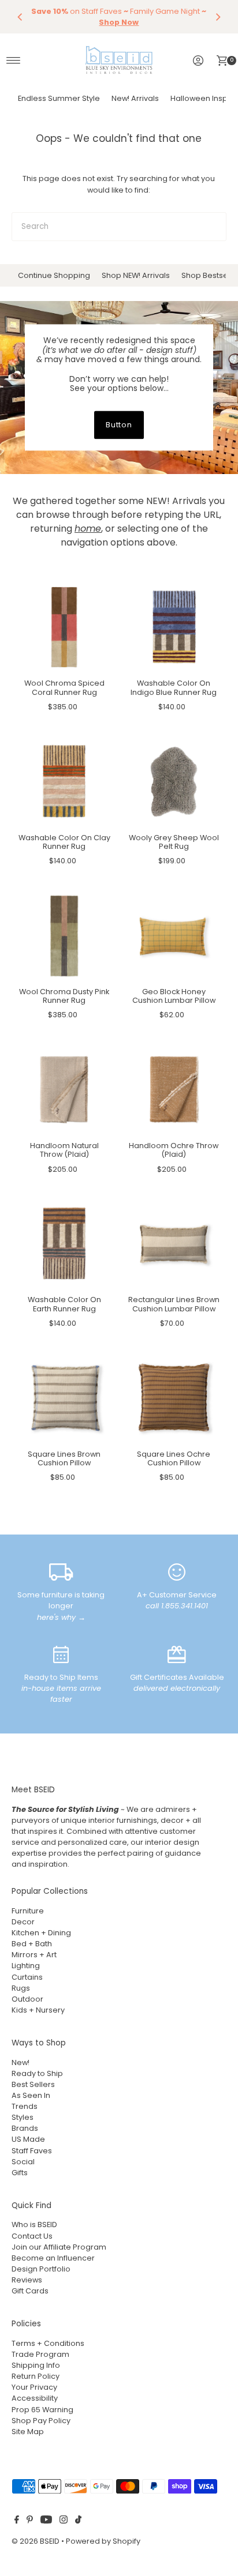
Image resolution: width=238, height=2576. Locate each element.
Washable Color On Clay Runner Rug (64, 842)
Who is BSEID (34, 2225)
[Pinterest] (30, 2521)
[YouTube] (46, 2521)
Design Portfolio (41, 2269)
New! (21, 2062)
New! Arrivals (135, 98)
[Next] (218, 17)
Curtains (27, 1977)
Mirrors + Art (34, 1955)
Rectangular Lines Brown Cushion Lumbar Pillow (174, 1304)
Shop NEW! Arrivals (136, 275)
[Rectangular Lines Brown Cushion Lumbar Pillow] (174, 1244)
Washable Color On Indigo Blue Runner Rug (174, 687)
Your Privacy (34, 2387)
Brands (25, 2128)
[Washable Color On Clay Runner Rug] (64, 781)
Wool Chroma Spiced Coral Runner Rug (64, 687)
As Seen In (31, 2095)
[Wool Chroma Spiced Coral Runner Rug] (64, 627)
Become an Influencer (53, 2258)
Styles (23, 2117)
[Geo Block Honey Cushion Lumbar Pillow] (174, 935)
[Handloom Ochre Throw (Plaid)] (174, 1090)
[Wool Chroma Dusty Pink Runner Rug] (64, 935)
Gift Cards (30, 2291)
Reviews (27, 2280)
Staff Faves (32, 2151)
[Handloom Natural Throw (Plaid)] (64, 1090)
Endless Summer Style (59, 98)
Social (23, 2162)
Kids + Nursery (38, 2010)
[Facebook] (17, 2521)
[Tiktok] (78, 2521)
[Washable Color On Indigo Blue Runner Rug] (174, 627)
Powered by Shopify (103, 2541)
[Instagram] (64, 2521)
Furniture (28, 1911)
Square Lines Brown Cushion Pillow (64, 1458)
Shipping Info (36, 2365)
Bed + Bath (32, 1944)
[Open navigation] (14, 61)
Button (119, 425)
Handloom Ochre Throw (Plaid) (174, 1150)
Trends (25, 2106)
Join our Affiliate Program (59, 2247)
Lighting (26, 1966)
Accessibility (35, 2398)
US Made (28, 2139)
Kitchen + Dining (41, 1933)
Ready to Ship (37, 2073)
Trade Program (40, 2354)
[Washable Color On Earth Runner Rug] (64, 1244)
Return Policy (36, 2376)
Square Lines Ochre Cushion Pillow (174, 1458)
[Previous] (20, 17)
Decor (23, 1922)
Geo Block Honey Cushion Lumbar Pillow (174, 996)
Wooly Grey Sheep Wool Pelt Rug (174, 842)
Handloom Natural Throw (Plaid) (64, 1150)
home (88, 529)
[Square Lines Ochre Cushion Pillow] (174, 1398)
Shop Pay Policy (41, 2421)
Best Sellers (33, 2084)
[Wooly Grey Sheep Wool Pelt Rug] (174, 781)
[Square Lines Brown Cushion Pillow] (64, 1398)
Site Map (28, 2432)
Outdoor (27, 1999)
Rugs (21, 1988)
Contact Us (32, 2236)
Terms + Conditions (48, 2343)
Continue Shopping (54, 275)
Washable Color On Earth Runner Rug (64, 1304)
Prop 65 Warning (42, 2410)
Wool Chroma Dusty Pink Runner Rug (64, 996)
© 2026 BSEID (36, 2541)
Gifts (20, 2173)
